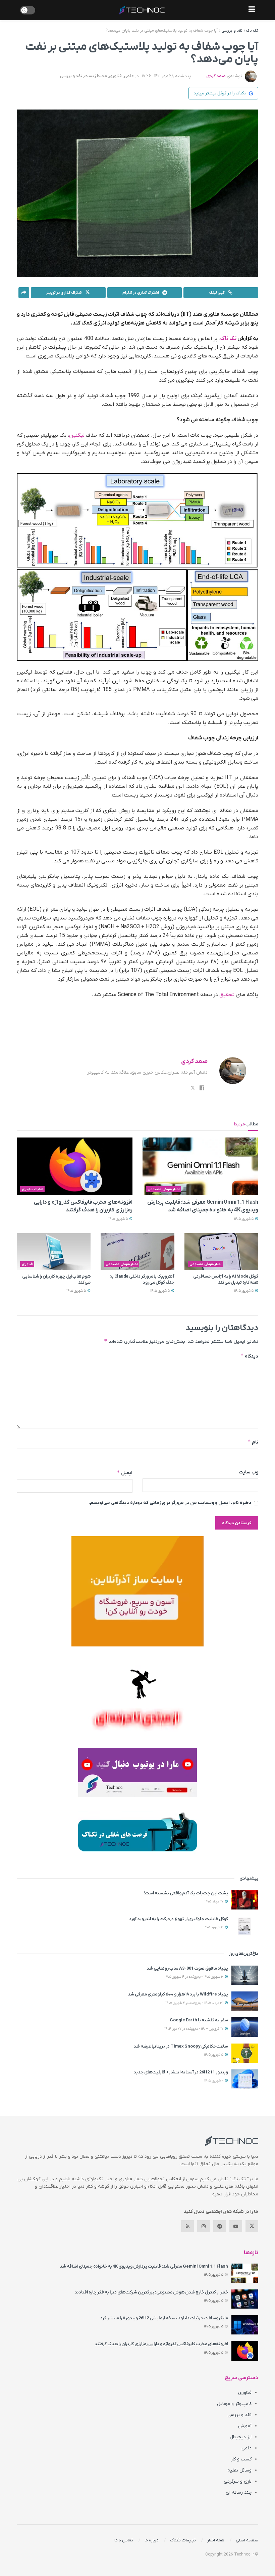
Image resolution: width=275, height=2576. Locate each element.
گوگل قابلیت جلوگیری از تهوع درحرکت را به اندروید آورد (179, 1919)
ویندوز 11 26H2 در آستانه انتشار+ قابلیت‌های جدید (181, 2072)
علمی (129, 76)
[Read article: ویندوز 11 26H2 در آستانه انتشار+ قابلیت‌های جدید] (245, 2079)
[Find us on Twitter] (252, 2226)
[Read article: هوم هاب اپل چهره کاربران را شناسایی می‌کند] (54, 1252)
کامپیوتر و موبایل (234, 2404)
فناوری (115, 76)
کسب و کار (241, 2459)
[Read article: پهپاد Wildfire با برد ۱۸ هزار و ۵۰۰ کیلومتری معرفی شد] (245, 2001)
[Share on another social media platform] (24, 293)
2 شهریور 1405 (214, 2081)
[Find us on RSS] (187, 2226)
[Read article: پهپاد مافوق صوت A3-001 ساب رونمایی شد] (245, 1975)
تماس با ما (124, 2540)
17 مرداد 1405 (214, 1902)
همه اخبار (216, 2540)
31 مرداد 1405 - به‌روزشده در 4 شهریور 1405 (195, 2003)
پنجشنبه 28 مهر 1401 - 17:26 (167, 76)
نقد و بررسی (232, 31)
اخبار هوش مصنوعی (164, 1189)
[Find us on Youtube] (236, 2226)
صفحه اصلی (247, 2540)
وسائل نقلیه (239, 2470)
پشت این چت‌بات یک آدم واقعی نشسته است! (186, 1893)
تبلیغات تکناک (183, 2540)
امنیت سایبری (33, 1189)
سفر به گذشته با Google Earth (199, 2020)
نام (253, 1442)
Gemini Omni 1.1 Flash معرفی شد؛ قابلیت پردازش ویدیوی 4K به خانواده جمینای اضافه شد (144, 2266)
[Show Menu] (252, 10)
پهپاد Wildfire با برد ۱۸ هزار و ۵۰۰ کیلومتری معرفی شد (178, 1994)
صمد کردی (216, 76)
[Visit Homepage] (142, 10)
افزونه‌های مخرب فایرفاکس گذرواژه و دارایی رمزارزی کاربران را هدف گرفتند (161, 2344)
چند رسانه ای (239, 2493)
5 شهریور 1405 (244, 1219)
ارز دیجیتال (241, 2437)
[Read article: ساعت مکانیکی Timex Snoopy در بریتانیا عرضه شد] (245, 2053)
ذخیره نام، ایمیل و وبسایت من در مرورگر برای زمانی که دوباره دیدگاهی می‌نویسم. (170, 1503)
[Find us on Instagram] (204, 2226)
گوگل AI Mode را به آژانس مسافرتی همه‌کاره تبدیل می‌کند (226, 1279)
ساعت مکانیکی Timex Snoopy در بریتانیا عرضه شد (181, 2046)
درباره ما (152, 2540)
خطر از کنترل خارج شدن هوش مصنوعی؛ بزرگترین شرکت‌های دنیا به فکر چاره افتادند (151, 2292)
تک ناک (252, 31)
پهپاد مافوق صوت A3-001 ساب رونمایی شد (187, 1968)
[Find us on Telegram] (220, 2226)
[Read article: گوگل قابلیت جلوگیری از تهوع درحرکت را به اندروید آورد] (245, 1926)
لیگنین (77, 435)
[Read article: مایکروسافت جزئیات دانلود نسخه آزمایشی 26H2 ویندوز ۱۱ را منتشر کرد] (245, 2325)
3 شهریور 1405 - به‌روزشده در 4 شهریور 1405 (195, 1977)
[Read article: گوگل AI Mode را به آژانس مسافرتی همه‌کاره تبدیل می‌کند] (221, 1252)
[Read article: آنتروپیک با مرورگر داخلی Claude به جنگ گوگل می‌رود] (137, 1252)
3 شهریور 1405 (214, 1927)
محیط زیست (96, 76)
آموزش (245, 2426)
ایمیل (125, 1473)
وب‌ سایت (249, 1472)
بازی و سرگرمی (238, 2481)
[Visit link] (137, 1591)
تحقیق (227, 995)
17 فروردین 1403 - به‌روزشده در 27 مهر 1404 (194, 2029)
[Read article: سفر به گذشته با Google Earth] (245, 2027)
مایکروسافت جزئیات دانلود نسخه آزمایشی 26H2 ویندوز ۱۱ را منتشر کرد (164, 2318)
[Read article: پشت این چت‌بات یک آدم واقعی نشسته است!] (245, 1900)
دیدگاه (249, 1356)
